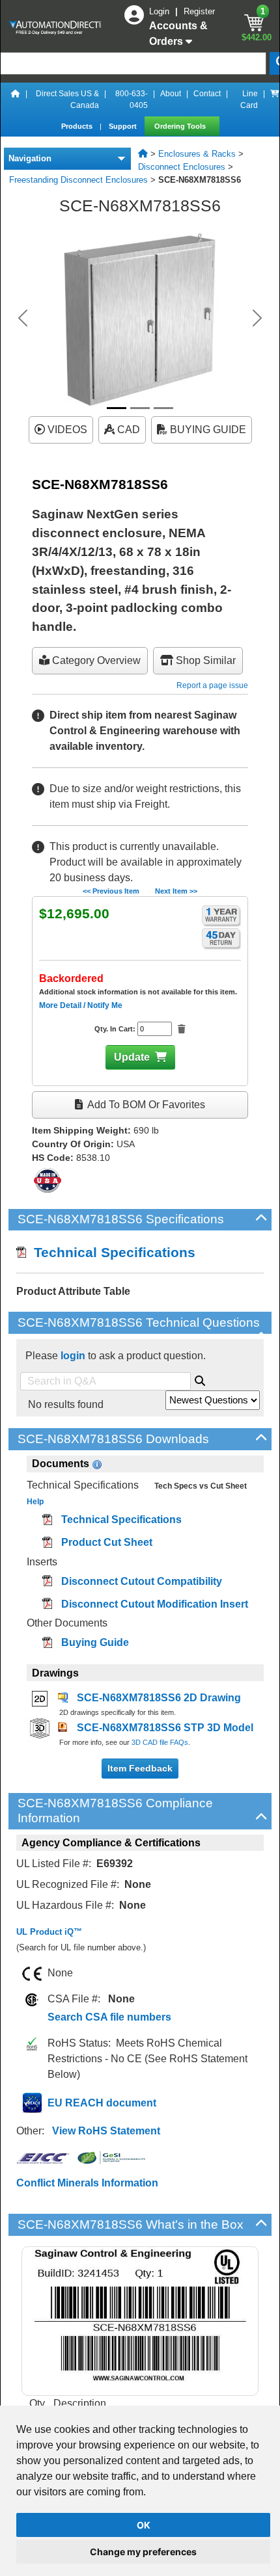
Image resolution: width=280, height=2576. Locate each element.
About (171, 94)
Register (199, 11)
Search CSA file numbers (109, 2017)
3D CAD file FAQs (160, 1742)
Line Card (249, 100)
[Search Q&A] (200, 1379)
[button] (23, 318)
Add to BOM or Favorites (145, 1105)
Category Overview (95, 660)
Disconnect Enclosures (182, 167)
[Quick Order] (275, 100)
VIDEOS (66, 430)
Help (35, 1502)
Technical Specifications (111, 1252)
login (73, 1356)
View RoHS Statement (106, 2131)
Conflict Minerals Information (87, 2183)
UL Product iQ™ (49, 1932)
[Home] (16, 100)
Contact (207, 94)
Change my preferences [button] (143, 2552)
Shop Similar (204, 660)
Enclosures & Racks (197, 154)
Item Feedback (140, 1768)
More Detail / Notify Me (81, 1005)
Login (161, 11)
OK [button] (144, 2525)
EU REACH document (102, 2103)
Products (78, 126)
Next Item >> (176, 891)
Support (124, 126)
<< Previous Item (111, 891)
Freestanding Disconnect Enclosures (78, 180)
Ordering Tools (181, 126)
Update (132, 1057)
